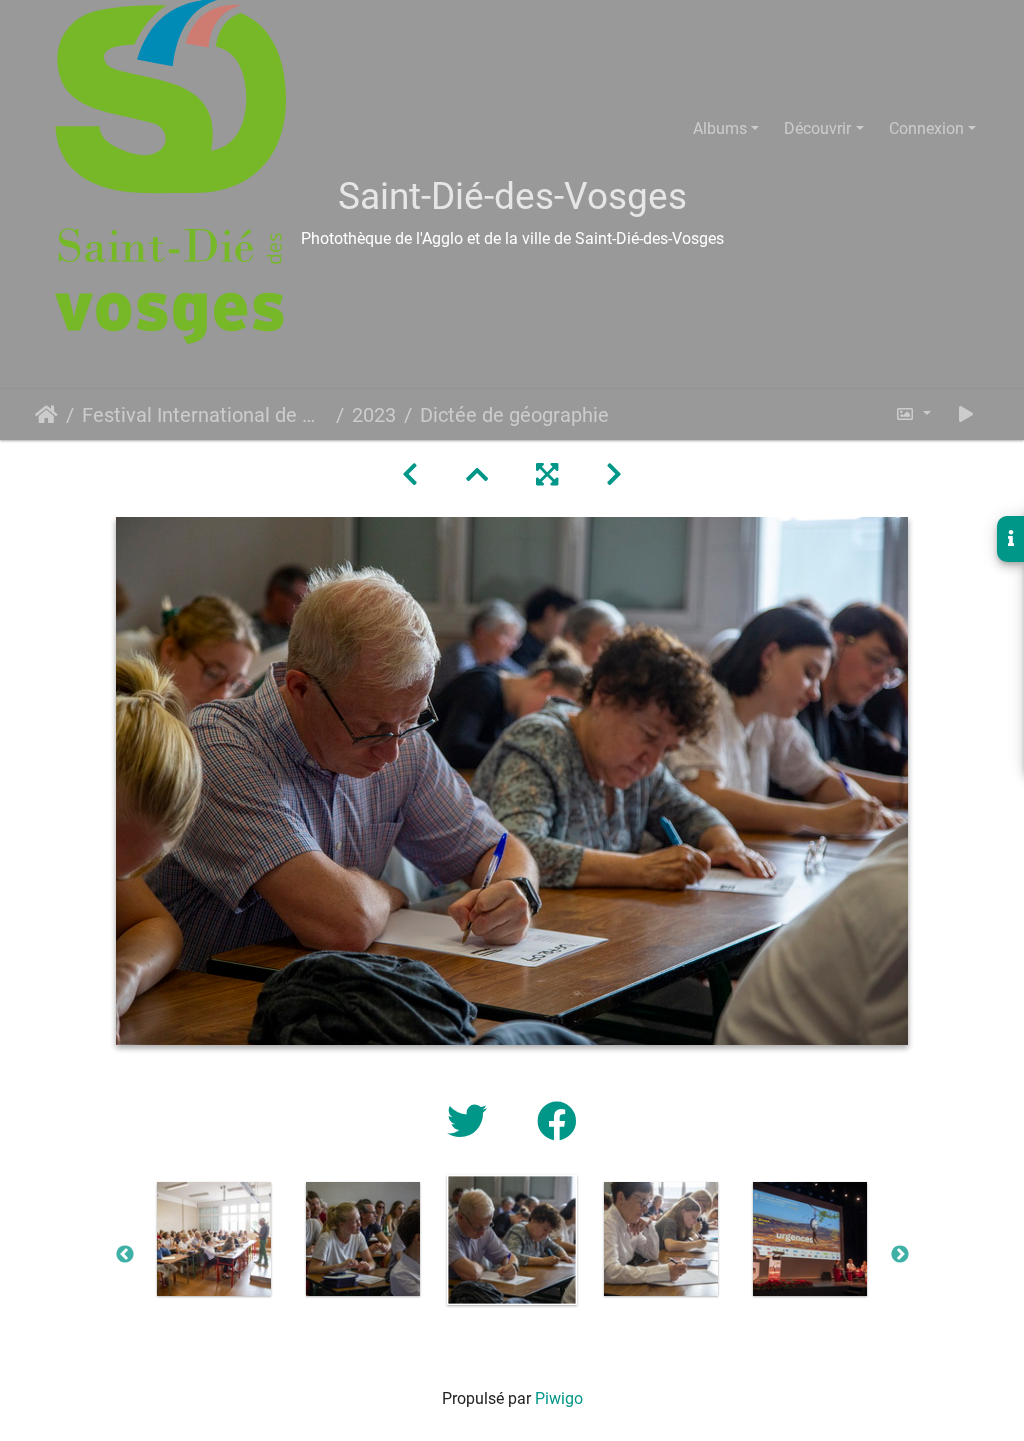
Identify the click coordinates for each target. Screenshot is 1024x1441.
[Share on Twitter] (472, 1122)
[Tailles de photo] (913, 414)
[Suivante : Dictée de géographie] (614, 475)
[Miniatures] (477, 475)
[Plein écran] (547, 475)
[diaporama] (966, 414)
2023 (374, 415)
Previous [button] (125, 1255)
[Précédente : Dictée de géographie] (410, 475)
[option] (214, 1239)
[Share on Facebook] (557, 1122)
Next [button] (900, 1255)
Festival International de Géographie (205, 415)
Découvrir (817, 128)
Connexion (926, 128)
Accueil (46, 415)
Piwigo (559, 1398)
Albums (720, 128)
